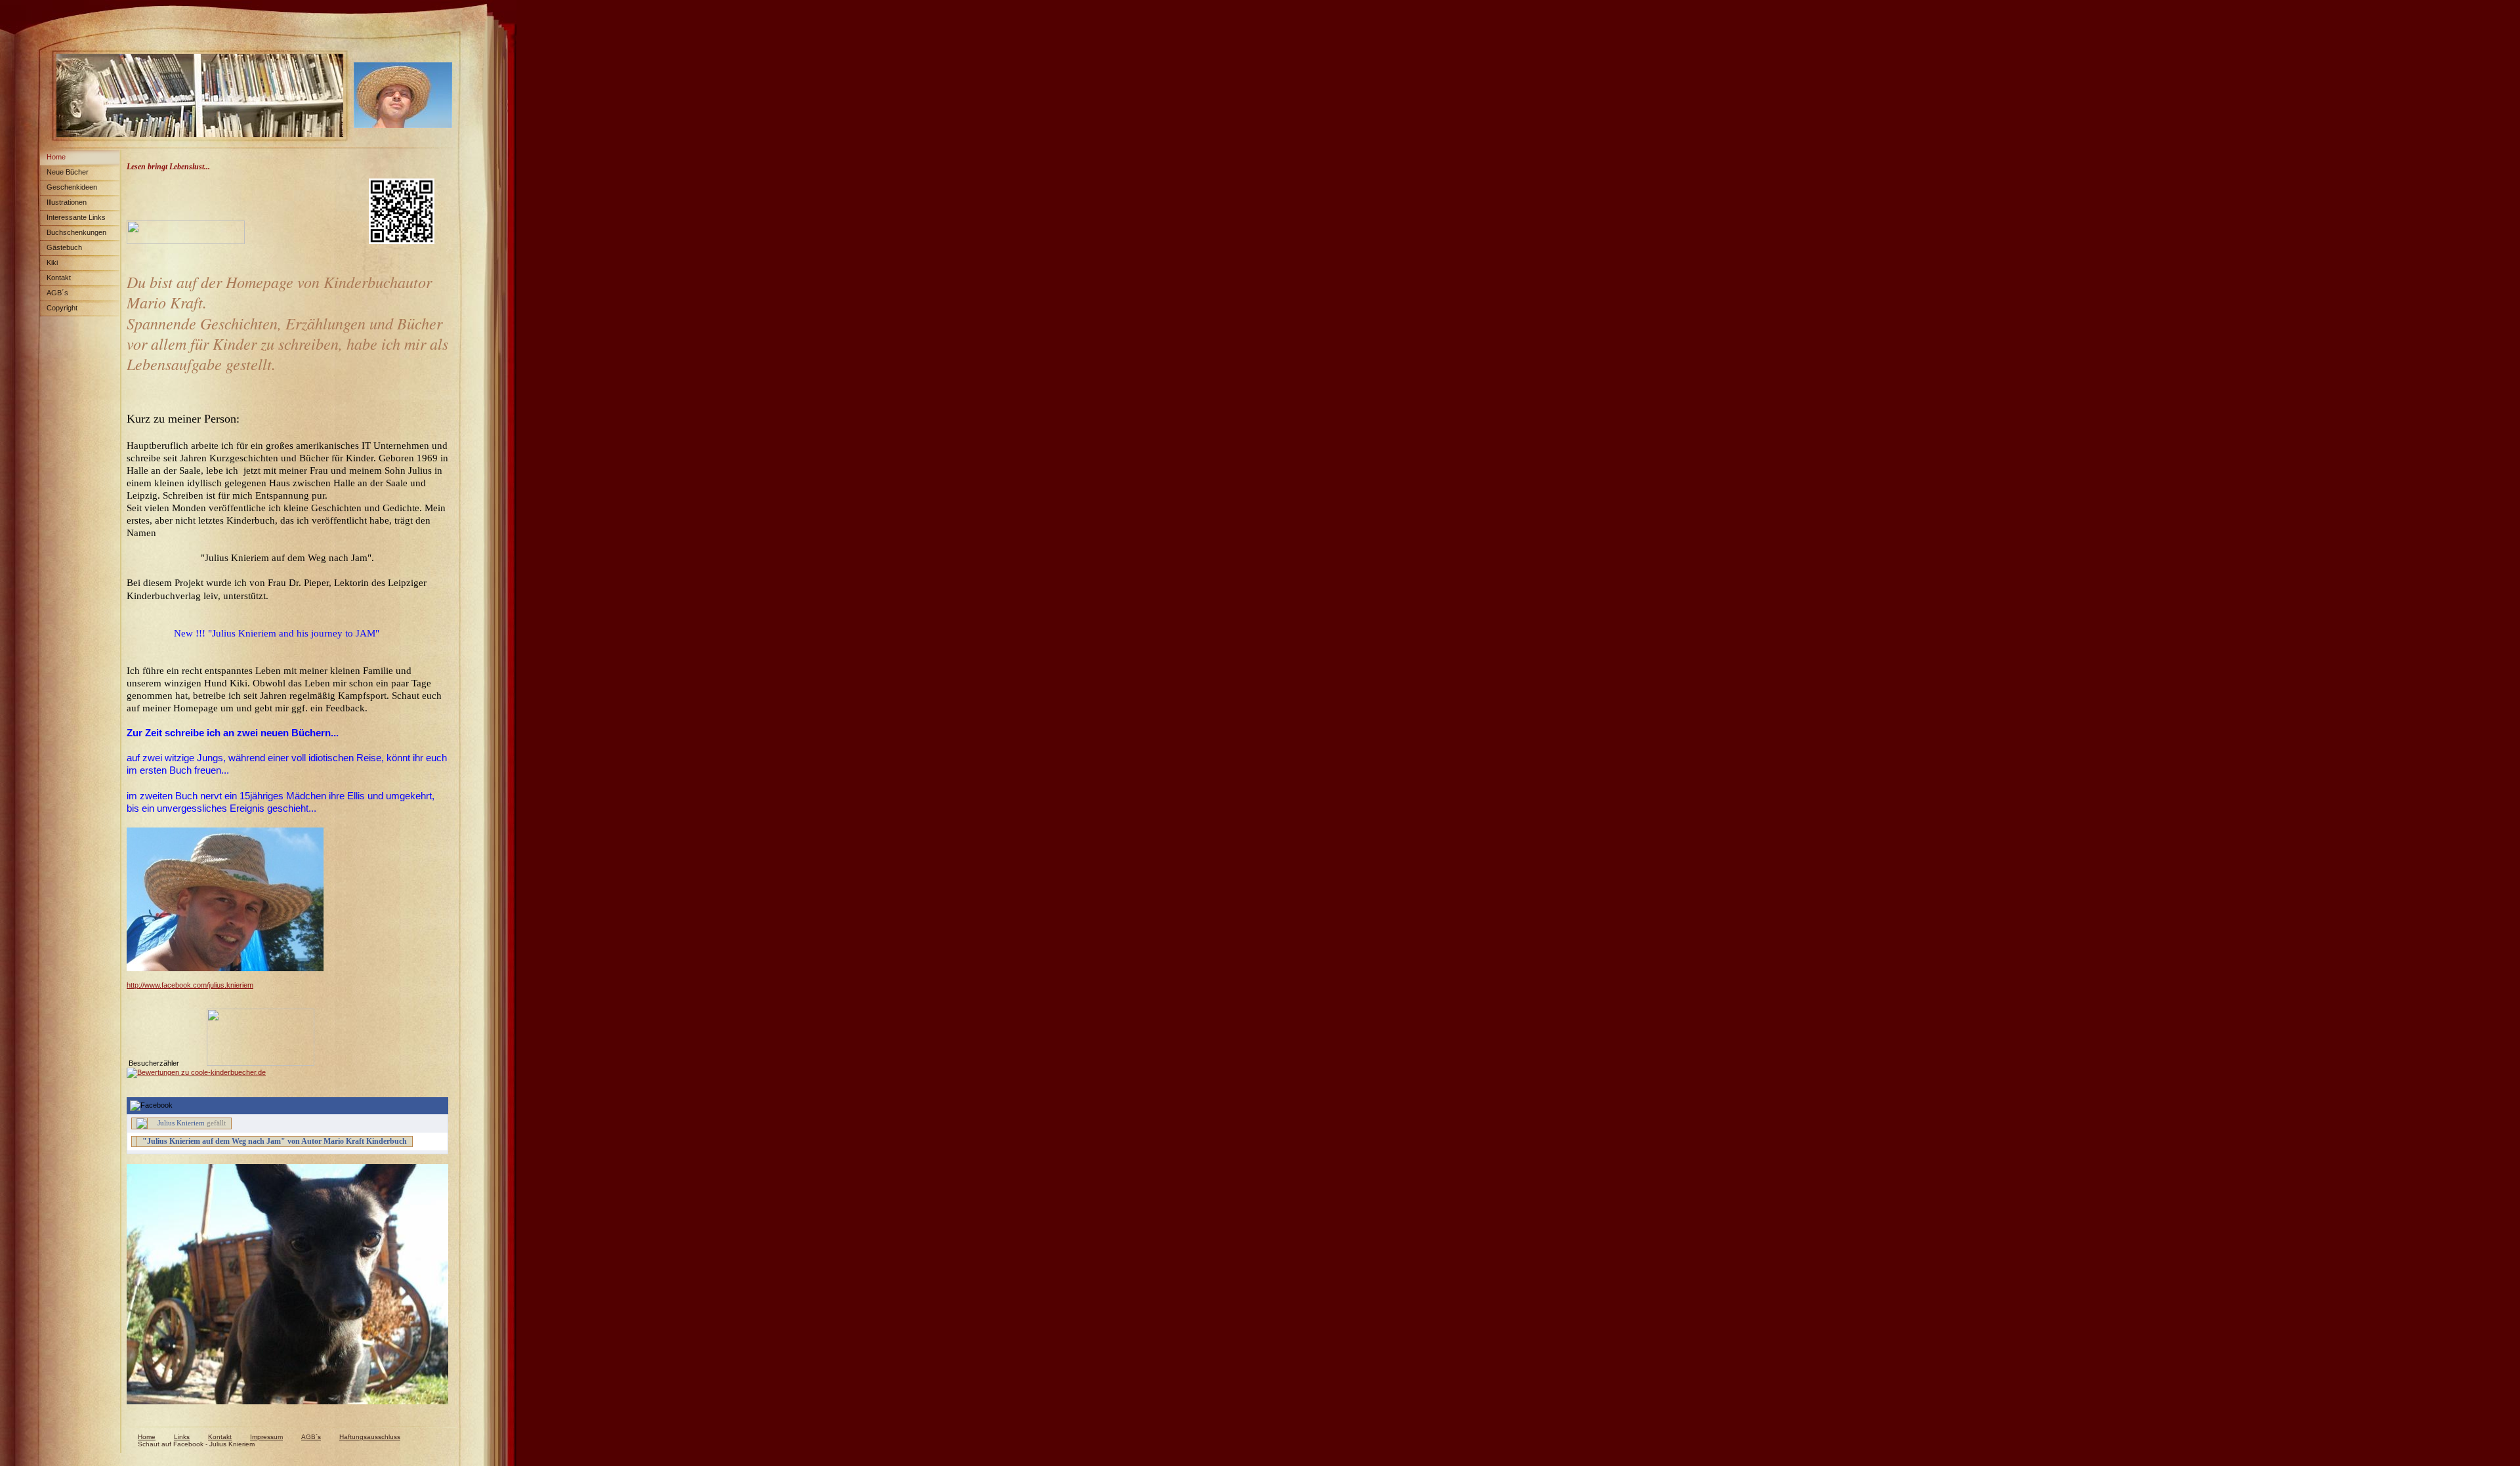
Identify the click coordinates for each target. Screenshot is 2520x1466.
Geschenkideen (72, 187)
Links (182, 1437)
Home (56, 157)
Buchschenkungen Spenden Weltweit (73, 235)
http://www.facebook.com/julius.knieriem (190, 985)
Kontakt (59, 278)
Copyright (62, 308)
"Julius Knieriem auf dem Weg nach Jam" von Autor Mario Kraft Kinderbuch (275, 1141)
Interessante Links (76, 217)
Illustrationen (67, 202)
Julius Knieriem (181, 1123)
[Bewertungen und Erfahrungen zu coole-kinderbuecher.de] (196, 1072)
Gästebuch (64, 247)
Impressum (266, 1437)
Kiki (52, 262)
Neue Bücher (68, 172)
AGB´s (57, 293)
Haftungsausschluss (370, 1437)
